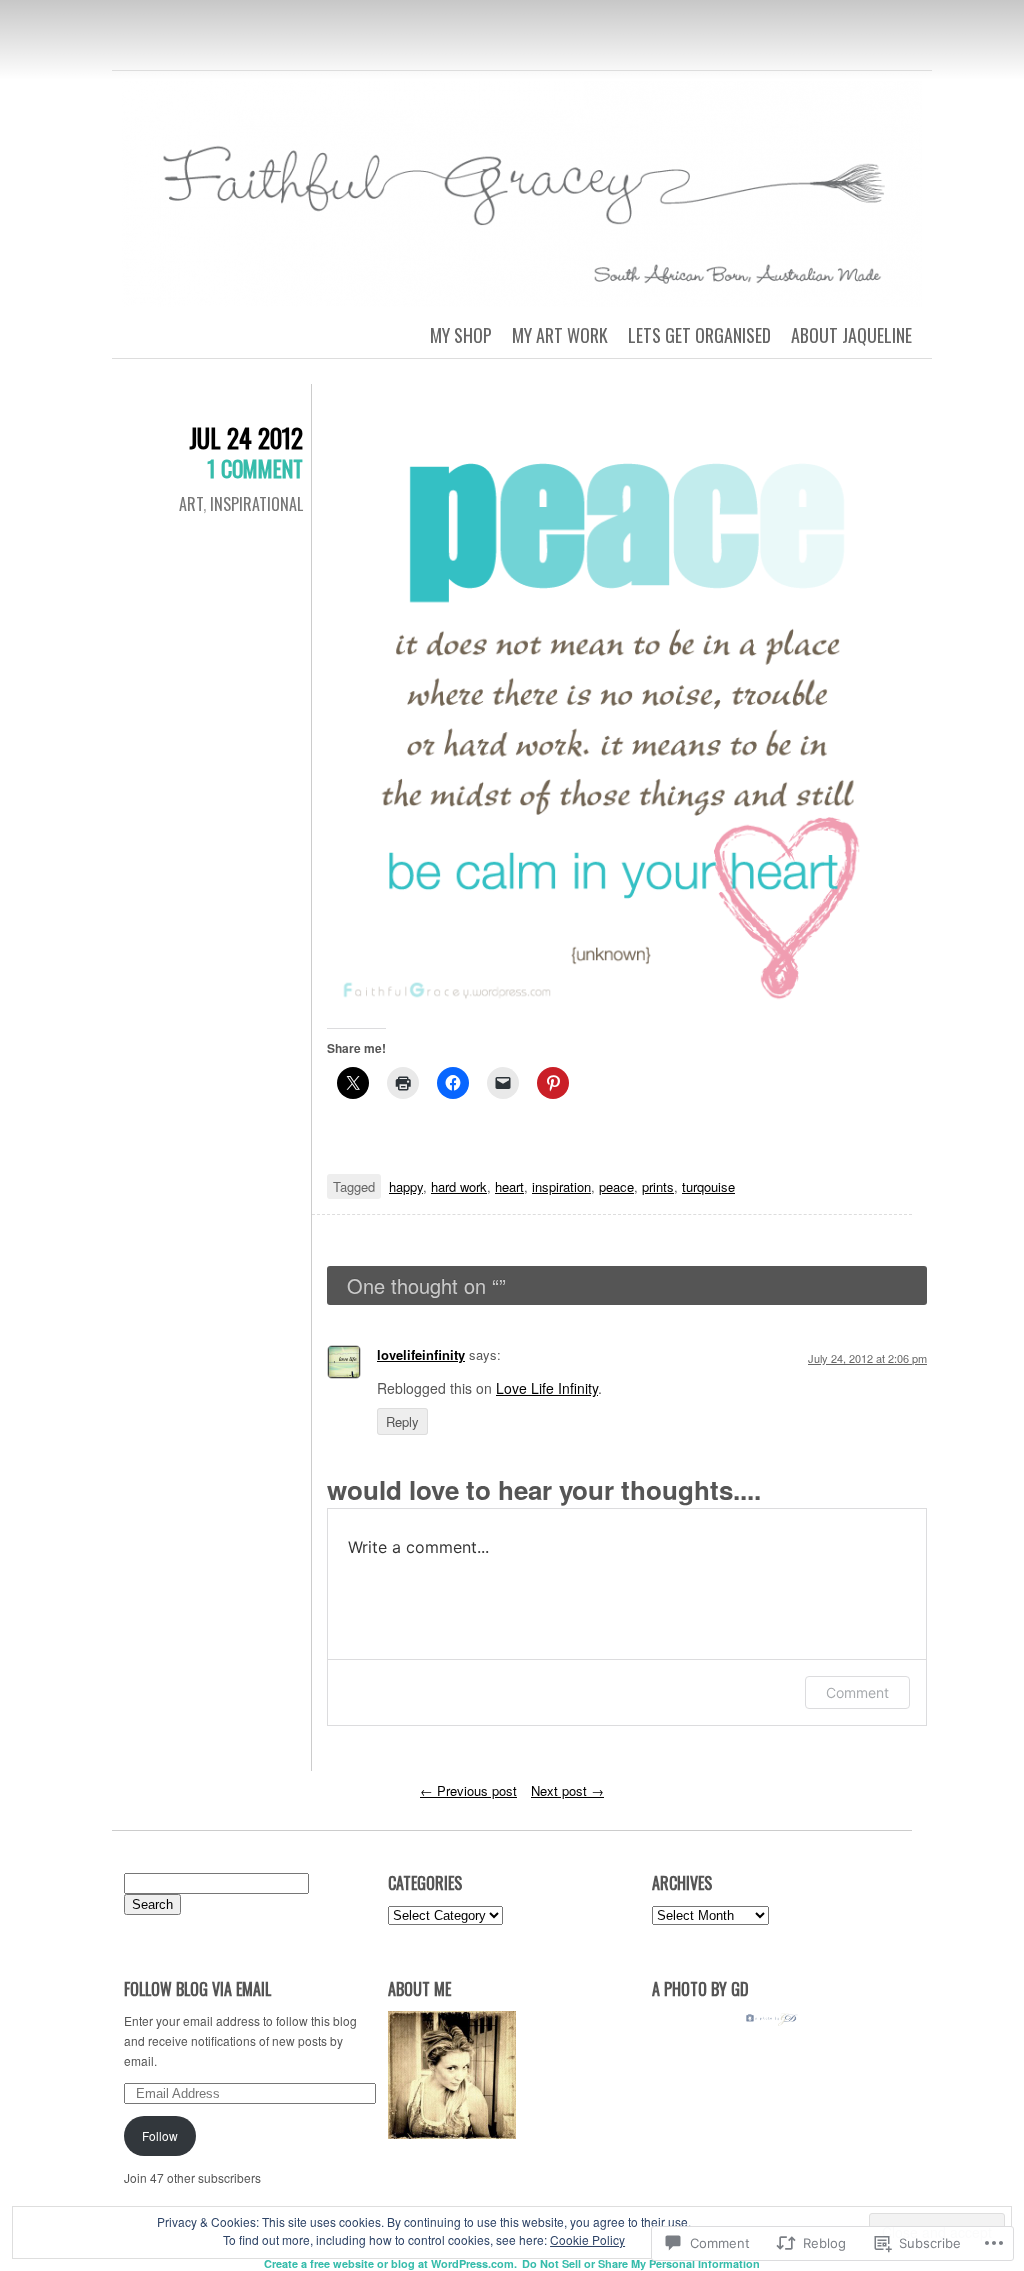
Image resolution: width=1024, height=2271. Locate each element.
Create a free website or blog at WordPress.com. (390, 2263)
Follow (160, 2135)
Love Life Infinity (547, 1388)
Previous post (468, 1790)
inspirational (256, 504)
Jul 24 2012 (246, 437)
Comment (857, 1692)
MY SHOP (461, 335)
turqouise (708, 1186)
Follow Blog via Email (197, 1989)
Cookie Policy (587, 2239)
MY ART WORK (560, 335)
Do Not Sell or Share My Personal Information (641, 2263)
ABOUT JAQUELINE (851, 335)
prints (658, 1186)
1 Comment (255, 468)
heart (509, 1186)
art (191, 504)
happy (406, 1186)
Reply (402, 1421)
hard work (459, 1186)
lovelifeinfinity (421, 1354)
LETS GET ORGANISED (699, 335)
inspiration (561, 1186)
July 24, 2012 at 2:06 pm (867, 1358)
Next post (567, 1790)
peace (616, 1186)
